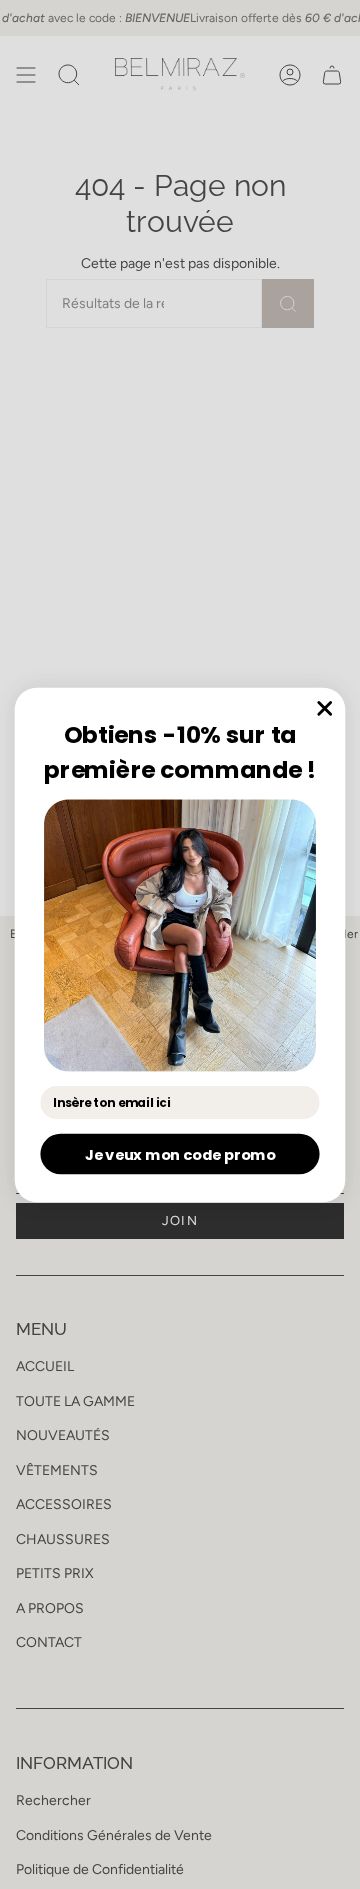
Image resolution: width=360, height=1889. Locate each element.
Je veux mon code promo (180, 1153)
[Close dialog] (324, 707)
